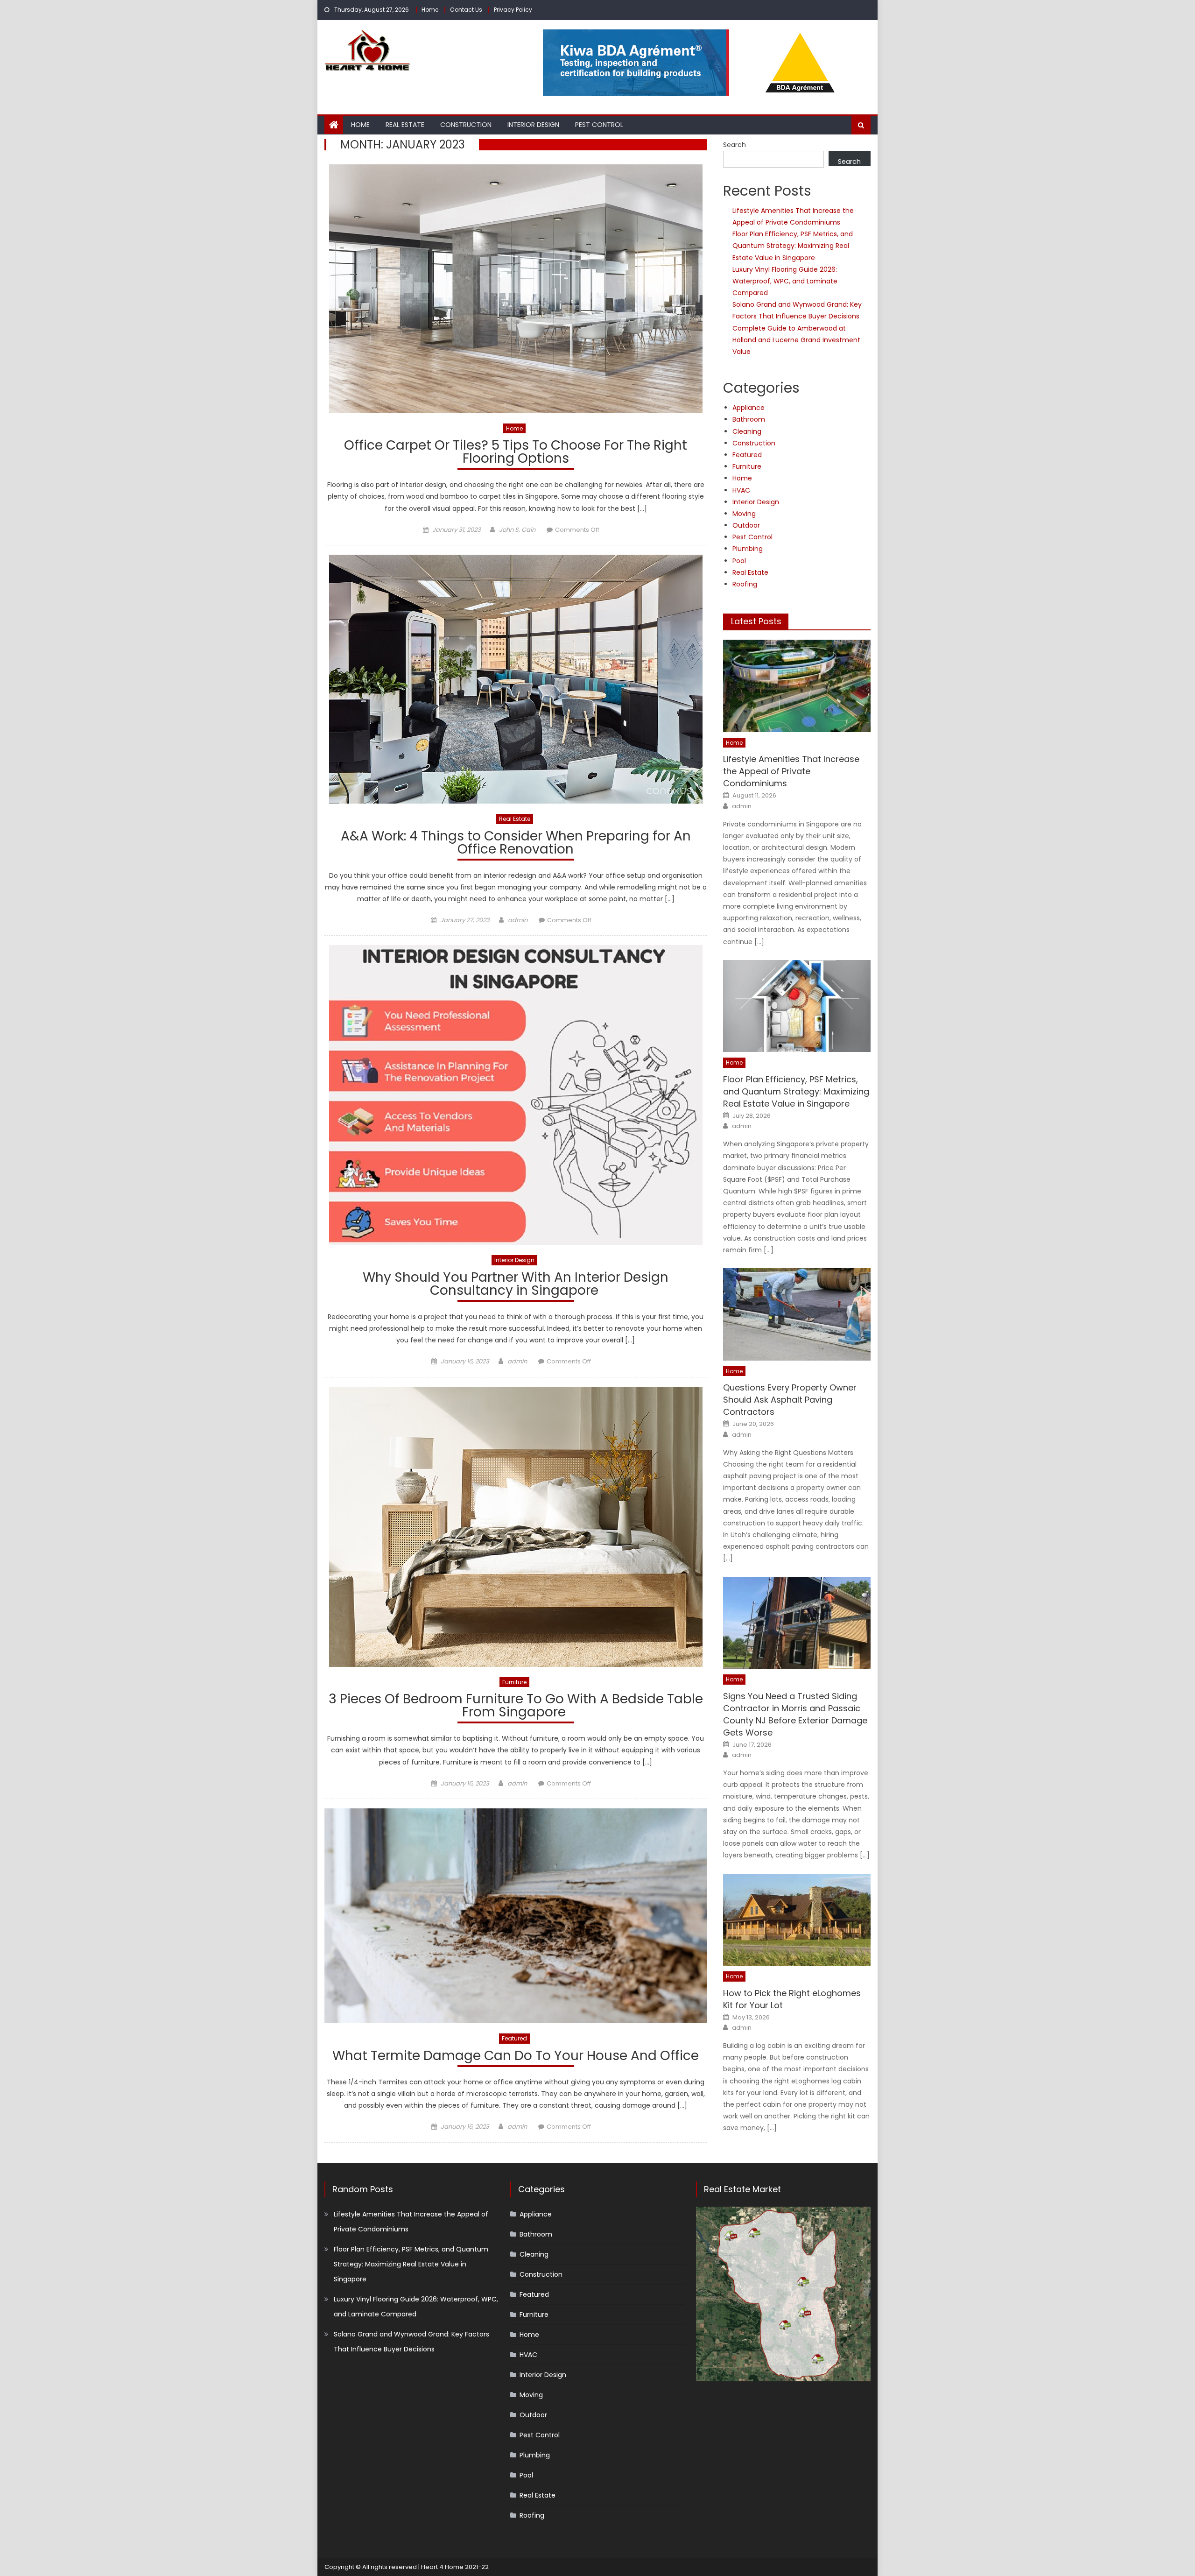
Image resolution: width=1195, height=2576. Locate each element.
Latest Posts (756, 621)
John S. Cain (517, 530)
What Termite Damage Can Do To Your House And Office (516, 2057)
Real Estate (405, 125)
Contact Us (466, 10)
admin (518, 920)
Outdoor (746, 525)
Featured (514, 2038)
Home (430, 10)
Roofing (745, 584)
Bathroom (749, 419)
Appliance (749, 408)
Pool (739, 561)
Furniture (514, 1682)
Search (735, 145)
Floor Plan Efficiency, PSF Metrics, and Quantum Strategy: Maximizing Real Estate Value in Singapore (793, 246)
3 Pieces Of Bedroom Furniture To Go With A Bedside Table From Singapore (516, 1707)
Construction (466, 125)
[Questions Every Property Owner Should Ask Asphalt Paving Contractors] (797, 1314)
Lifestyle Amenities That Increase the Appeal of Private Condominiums (791, 771)
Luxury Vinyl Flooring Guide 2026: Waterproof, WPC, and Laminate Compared (785, 281)
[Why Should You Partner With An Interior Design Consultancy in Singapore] (516, 1095)
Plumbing (748, 549)
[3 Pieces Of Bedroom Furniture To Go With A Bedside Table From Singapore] (516, 1527)
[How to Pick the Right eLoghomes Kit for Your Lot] (797, 1920)
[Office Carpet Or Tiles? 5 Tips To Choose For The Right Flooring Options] (516, 289)
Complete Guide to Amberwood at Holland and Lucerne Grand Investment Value (796, 340)
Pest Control (599, 125)
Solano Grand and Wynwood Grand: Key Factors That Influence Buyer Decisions (411, 2342)
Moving (744, 514)
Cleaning (747, 431)
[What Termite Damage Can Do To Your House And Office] (516, 1916)
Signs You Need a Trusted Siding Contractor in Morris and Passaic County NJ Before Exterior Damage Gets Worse (795, 1714)
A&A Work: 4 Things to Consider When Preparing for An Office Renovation (516, 844)
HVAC (741, 490)
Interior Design (533, 125)
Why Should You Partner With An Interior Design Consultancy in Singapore (516, 1285)
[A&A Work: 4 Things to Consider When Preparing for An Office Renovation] (516, 679)
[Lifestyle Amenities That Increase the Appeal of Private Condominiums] (797, 686)
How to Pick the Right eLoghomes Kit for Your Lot (792, 1999)
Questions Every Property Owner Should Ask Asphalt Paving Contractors (790, 1400)
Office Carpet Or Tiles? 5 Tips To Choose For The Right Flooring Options (516, 453)
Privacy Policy (513, 10)
